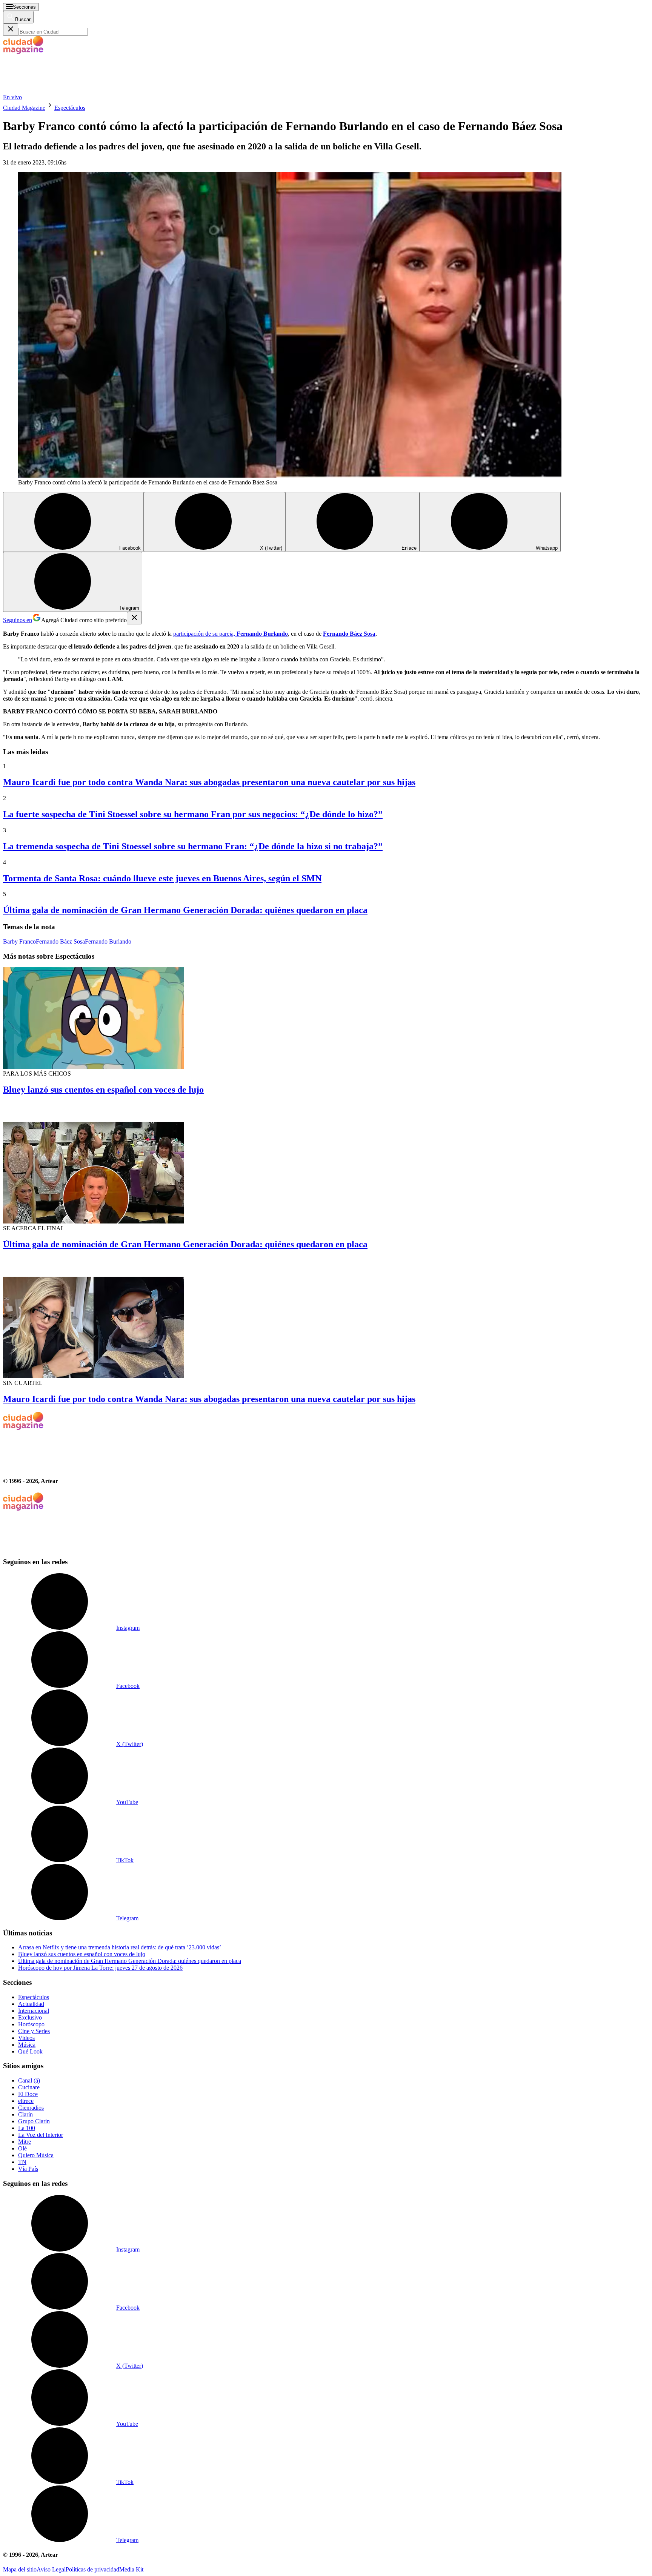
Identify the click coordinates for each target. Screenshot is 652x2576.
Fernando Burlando (108, 941)
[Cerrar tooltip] (134, 618)
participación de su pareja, (231, 634)
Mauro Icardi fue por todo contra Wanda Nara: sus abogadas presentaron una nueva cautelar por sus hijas (209, 782)
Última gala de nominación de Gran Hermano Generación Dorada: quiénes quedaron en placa (185, 910)
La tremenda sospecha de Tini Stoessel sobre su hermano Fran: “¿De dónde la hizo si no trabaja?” (193, 846)
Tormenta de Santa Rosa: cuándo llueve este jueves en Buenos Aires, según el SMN (162, 878)
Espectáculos (70, 108)
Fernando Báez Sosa (60, 941)
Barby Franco (19, 941)
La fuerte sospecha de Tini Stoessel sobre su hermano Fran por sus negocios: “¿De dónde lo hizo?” (193, 814)
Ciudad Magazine (24, 108)
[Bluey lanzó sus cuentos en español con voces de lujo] (326, 1019)
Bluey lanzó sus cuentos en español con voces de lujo (103, 1090)
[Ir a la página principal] (60, 90)
